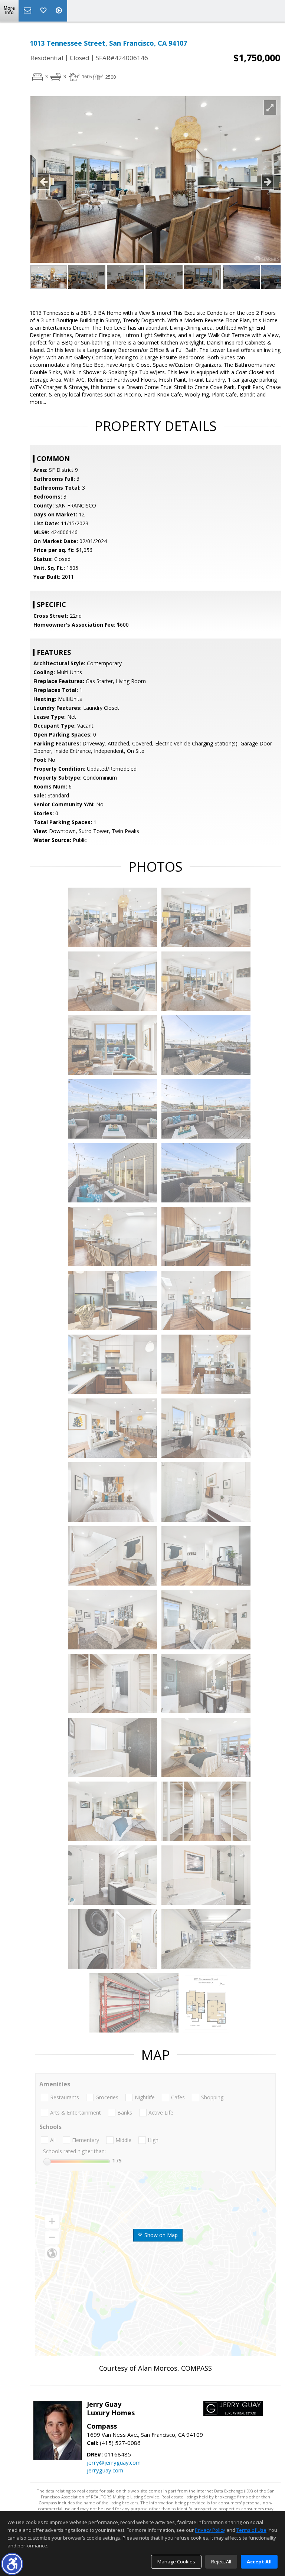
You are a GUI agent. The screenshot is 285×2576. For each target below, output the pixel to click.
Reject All (221, 2562)
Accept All (259, 2562)
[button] (12, 2564)
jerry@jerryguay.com (114, 2462)
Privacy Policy (210, 2530)
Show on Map (160, 2235)
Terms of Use (251, 2530)
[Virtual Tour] (60, 11)
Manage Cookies (176, 2562)
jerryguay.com (105, 2470)
